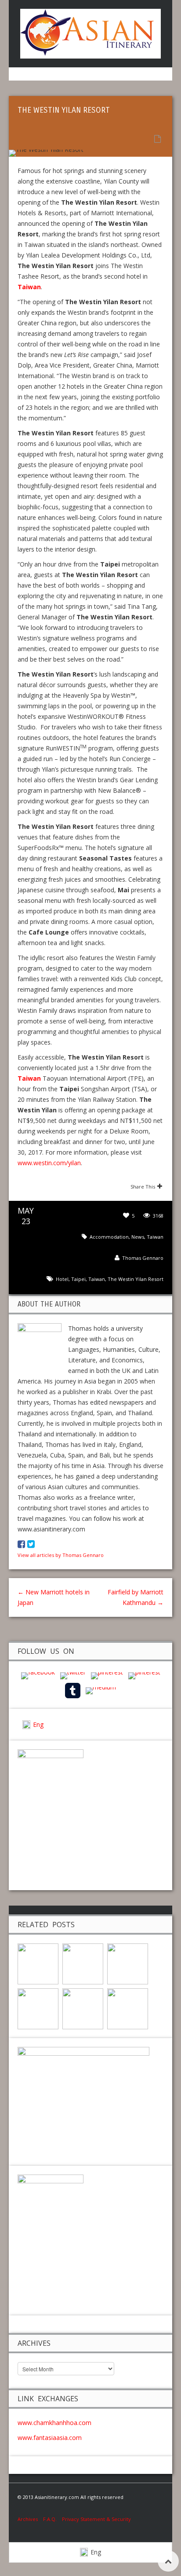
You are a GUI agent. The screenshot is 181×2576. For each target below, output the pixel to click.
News (138, 1237)
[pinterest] (107, 1675)
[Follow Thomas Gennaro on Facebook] (21, 1544)
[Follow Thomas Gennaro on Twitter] (31, 1544)
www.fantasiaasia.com (50, 2438)
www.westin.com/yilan (49, 1163)
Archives (30, 2519)
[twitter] (73, 1675)
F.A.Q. (50, 2519)
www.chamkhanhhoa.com (54, 2423)
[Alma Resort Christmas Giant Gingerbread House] (83, 2008)
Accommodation (109, 1237)
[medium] (101, 1690)
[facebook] (38, 1675)
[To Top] (168, 2561)
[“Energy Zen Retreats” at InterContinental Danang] (83, 1963)
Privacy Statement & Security (96, 2519)
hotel (62, 1279)
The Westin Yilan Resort (136, 1279)
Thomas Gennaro (143, 1258)
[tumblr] (73, 1690)
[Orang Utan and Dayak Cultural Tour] (38, 2008)
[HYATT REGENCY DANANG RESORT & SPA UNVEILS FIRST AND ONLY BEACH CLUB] (128, 1963)
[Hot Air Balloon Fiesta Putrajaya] (128, 2008)
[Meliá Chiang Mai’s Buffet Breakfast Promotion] (38, 1963)
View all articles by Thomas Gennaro (61, 1555)
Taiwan (155, 1237)
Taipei (78, 1279)
